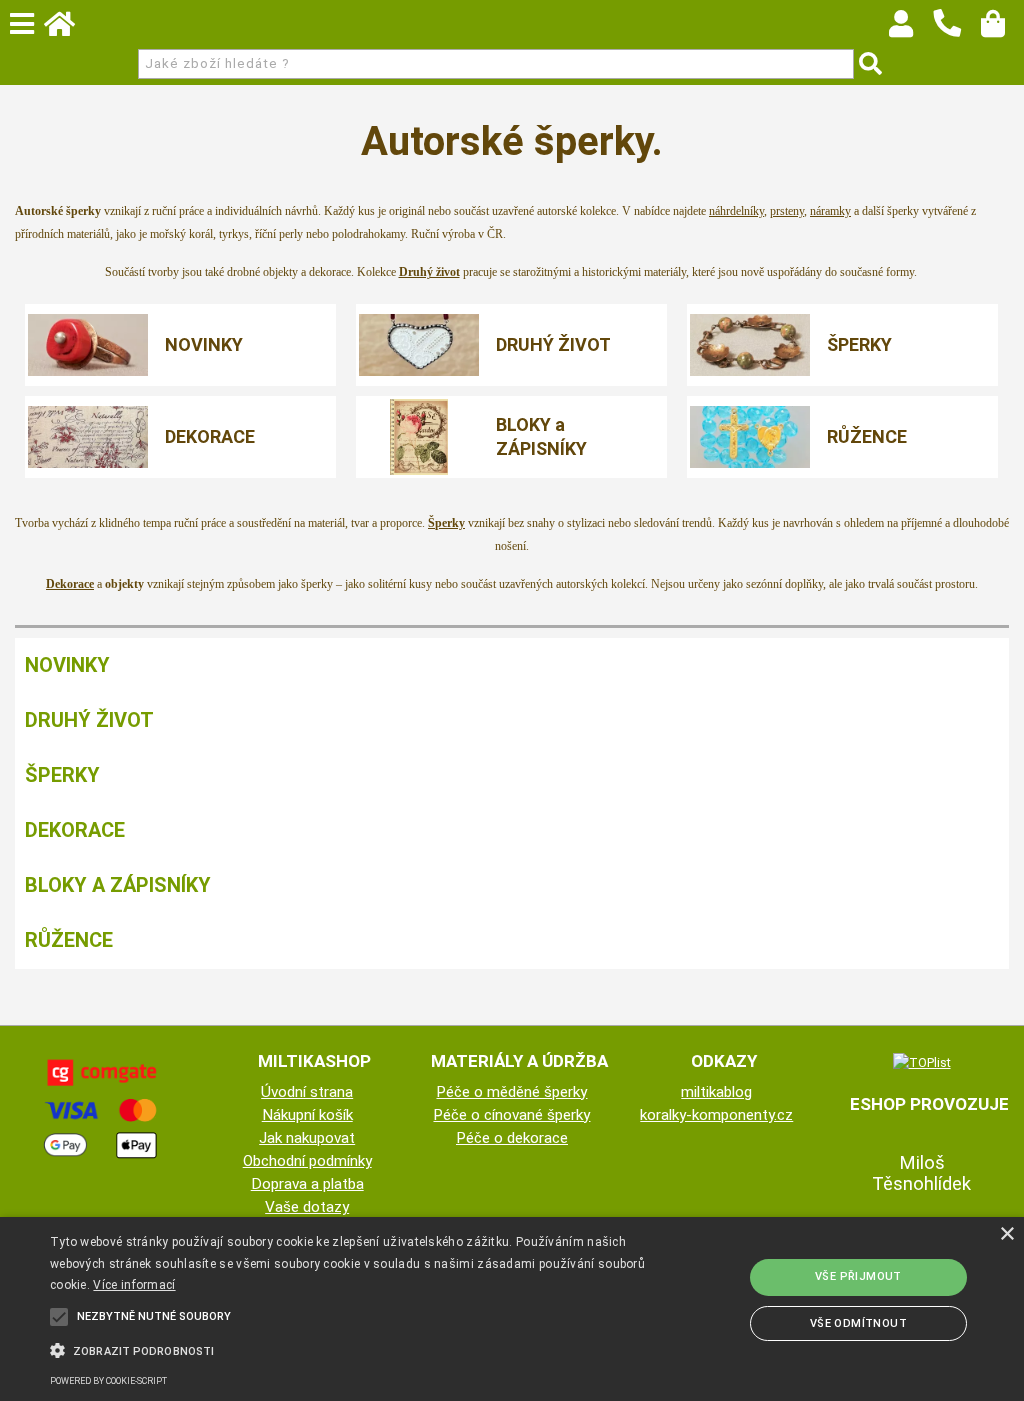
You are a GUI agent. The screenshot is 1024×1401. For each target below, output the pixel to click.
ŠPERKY (859, 344)
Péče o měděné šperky (511, 1092)
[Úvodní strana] (69, 29)
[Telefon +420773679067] (957, 38)
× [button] (1006, 1234)
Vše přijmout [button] (858, 1276)
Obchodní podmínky (307, 1161)
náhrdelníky (736, 211)
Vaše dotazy (307, 1207)
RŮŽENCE (867, 436)
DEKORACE (210, 436)
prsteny (787, 211)
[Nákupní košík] (1002, 29)
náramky (830, 211)
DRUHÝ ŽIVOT (553, 344)
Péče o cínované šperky (511, 1115)
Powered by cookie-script (108, 1381)
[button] (350, 1349)
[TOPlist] (922, 1062)
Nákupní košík (307, 1115)
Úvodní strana (307, 1092)
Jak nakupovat (307, 1138)
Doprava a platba (307, 1184)
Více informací (134, 1285)
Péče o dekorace (512, 1138)
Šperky (446, 523)
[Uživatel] (910, 29)
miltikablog (716, 1092)
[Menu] (22, 24)
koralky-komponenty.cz (716, 1115)
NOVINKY (204, 344)
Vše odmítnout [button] (858, 1323)
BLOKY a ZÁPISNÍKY (541, 436)
